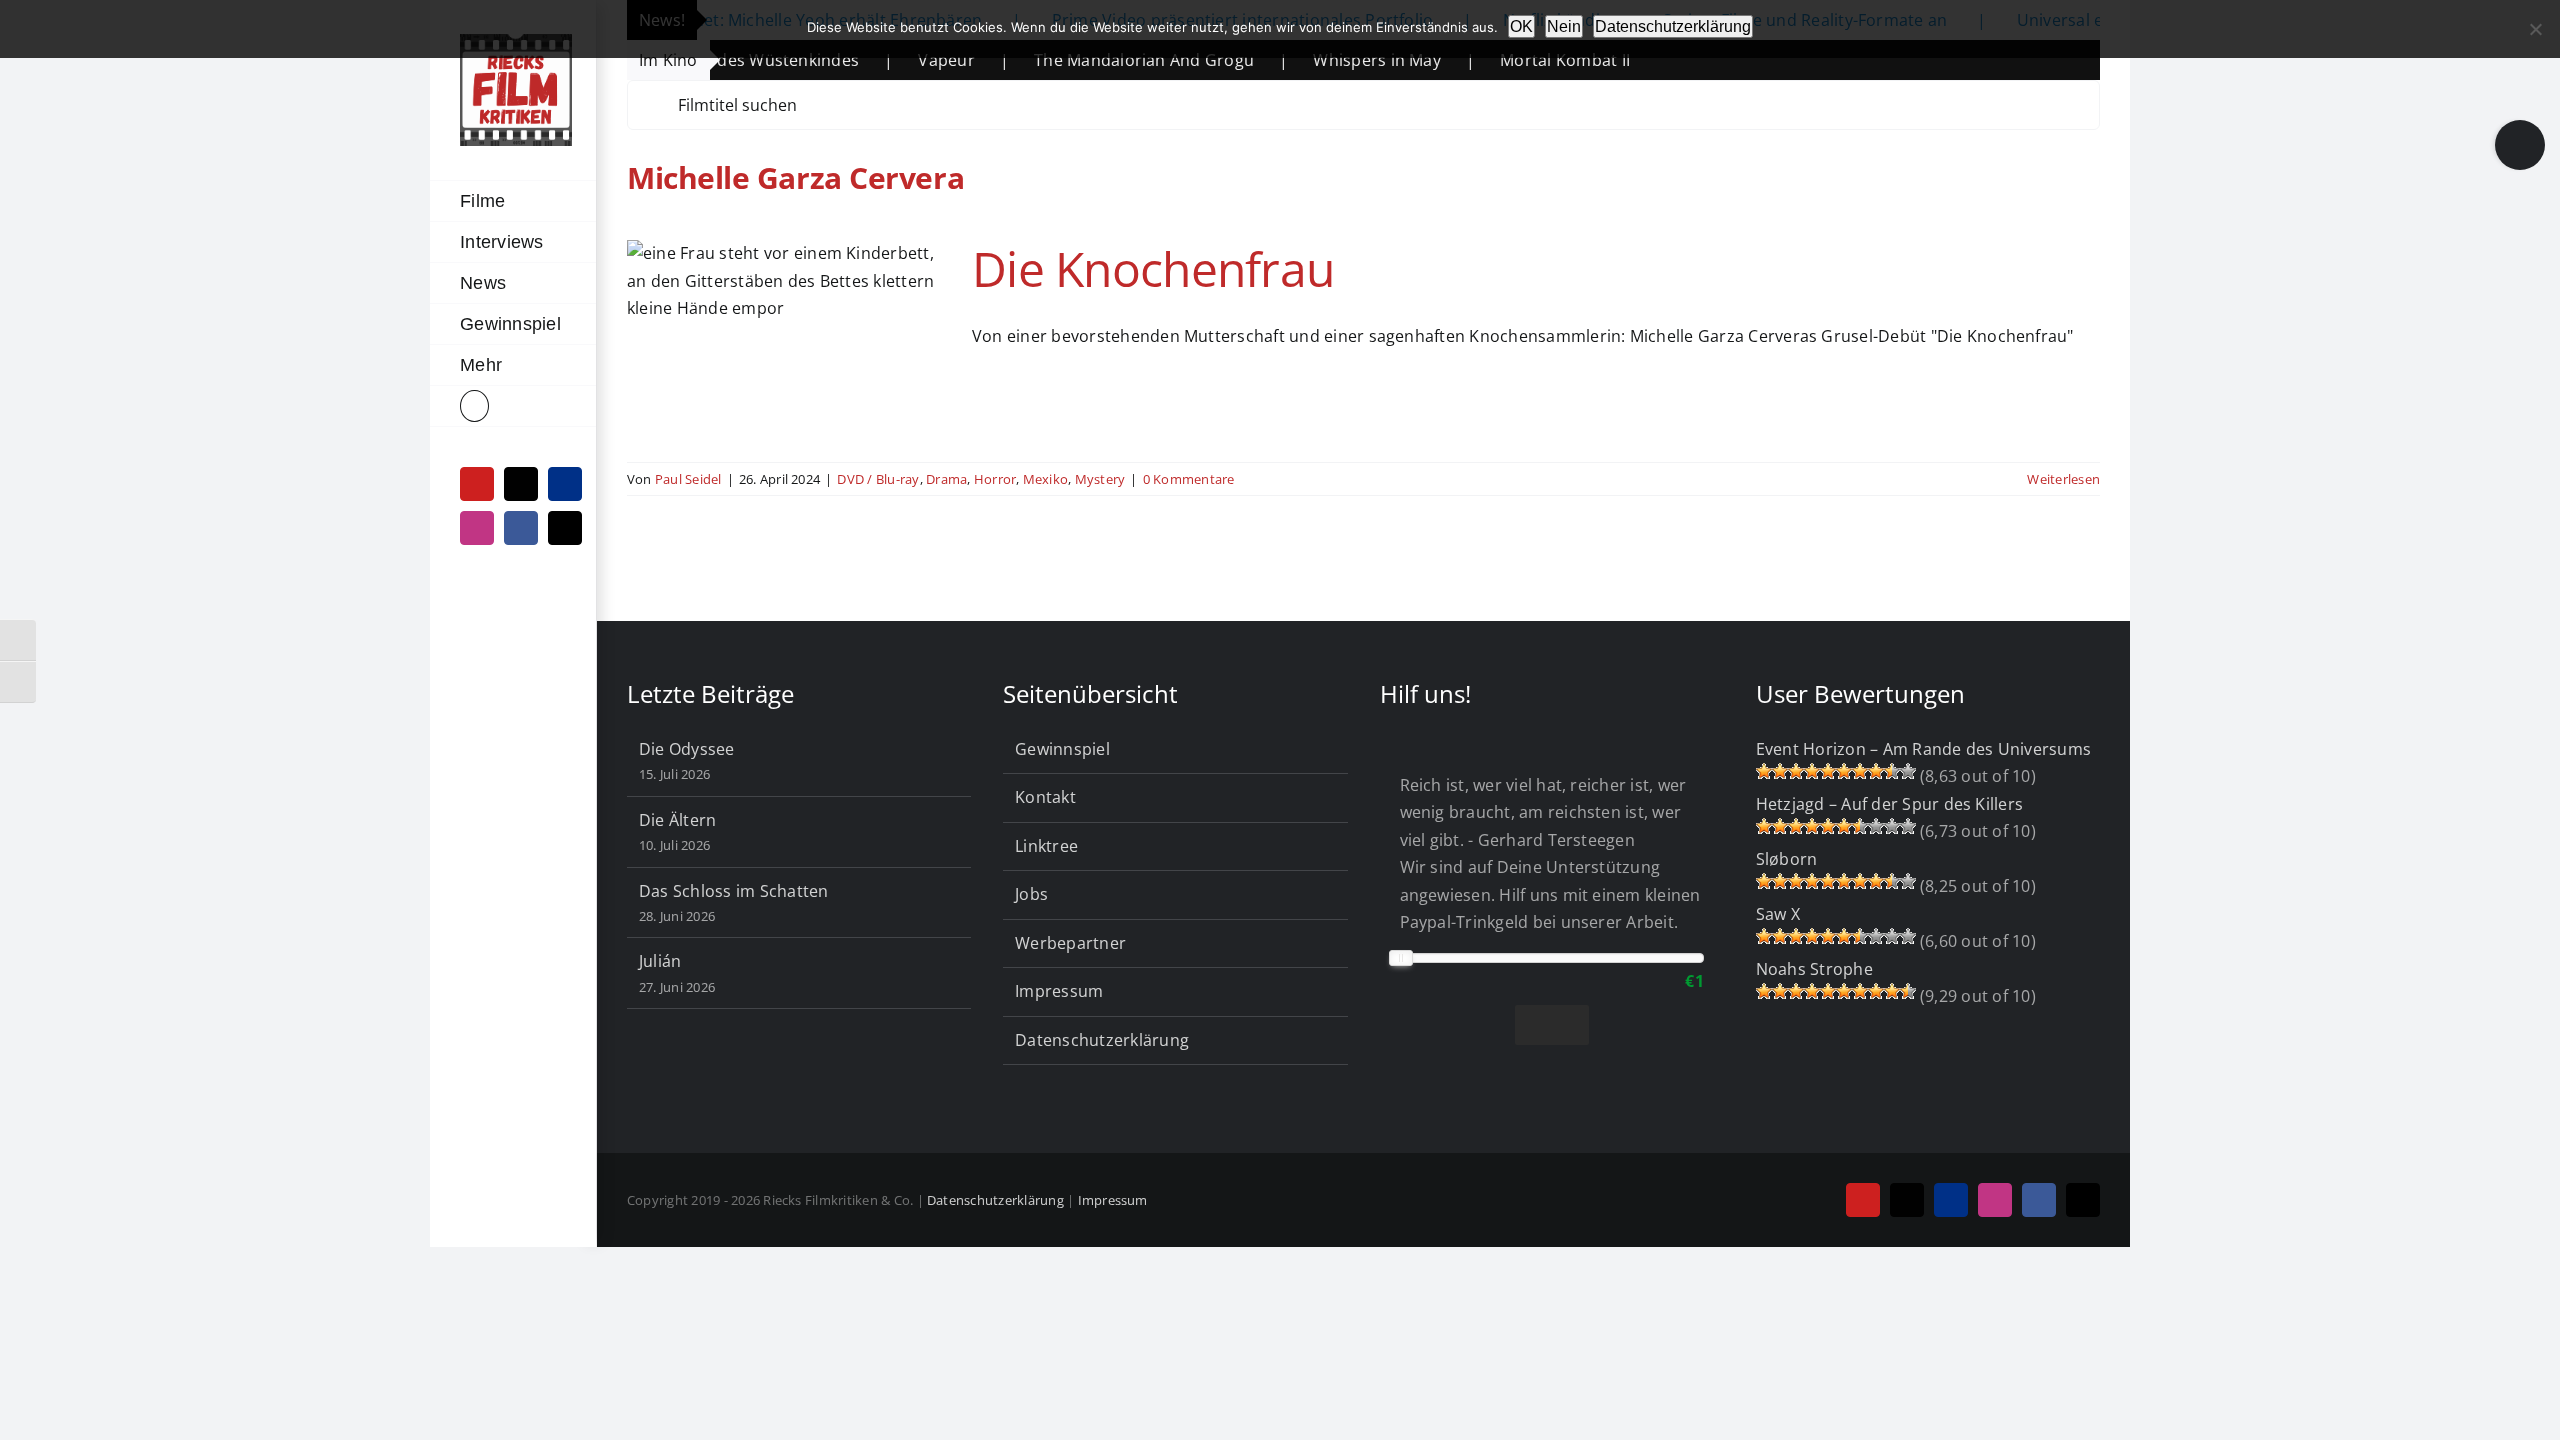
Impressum (1059, 991)
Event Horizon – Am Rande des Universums (1923, 749)
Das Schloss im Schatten (734, 891)
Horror (995, 479)
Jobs (1031, 894)
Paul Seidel (688, 479)
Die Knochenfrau (1153, 268)
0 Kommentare (1189, 479)
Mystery (1100, 479)
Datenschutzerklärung (1102, 1040)
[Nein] (2535, 29)
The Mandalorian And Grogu (1069, 60)
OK (1521, 26)
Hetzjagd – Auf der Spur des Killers (1889, 804)
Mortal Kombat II (1490, 60)
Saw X (1778, 914)
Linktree (1046, 846)
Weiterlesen (2063, 479)
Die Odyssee (687, 749)
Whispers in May (1302, 60)
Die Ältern (677, 820)
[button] (513, 406)
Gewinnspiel (1062, 749)
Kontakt (1045, 797)
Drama (946, 479)
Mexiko (1045, 479)
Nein (1564, 26)
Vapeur (871, 60)
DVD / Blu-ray (878, 479)
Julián (660, 961)
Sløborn (1787, 859)
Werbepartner (1070, 943)
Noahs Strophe (1814, 969)
